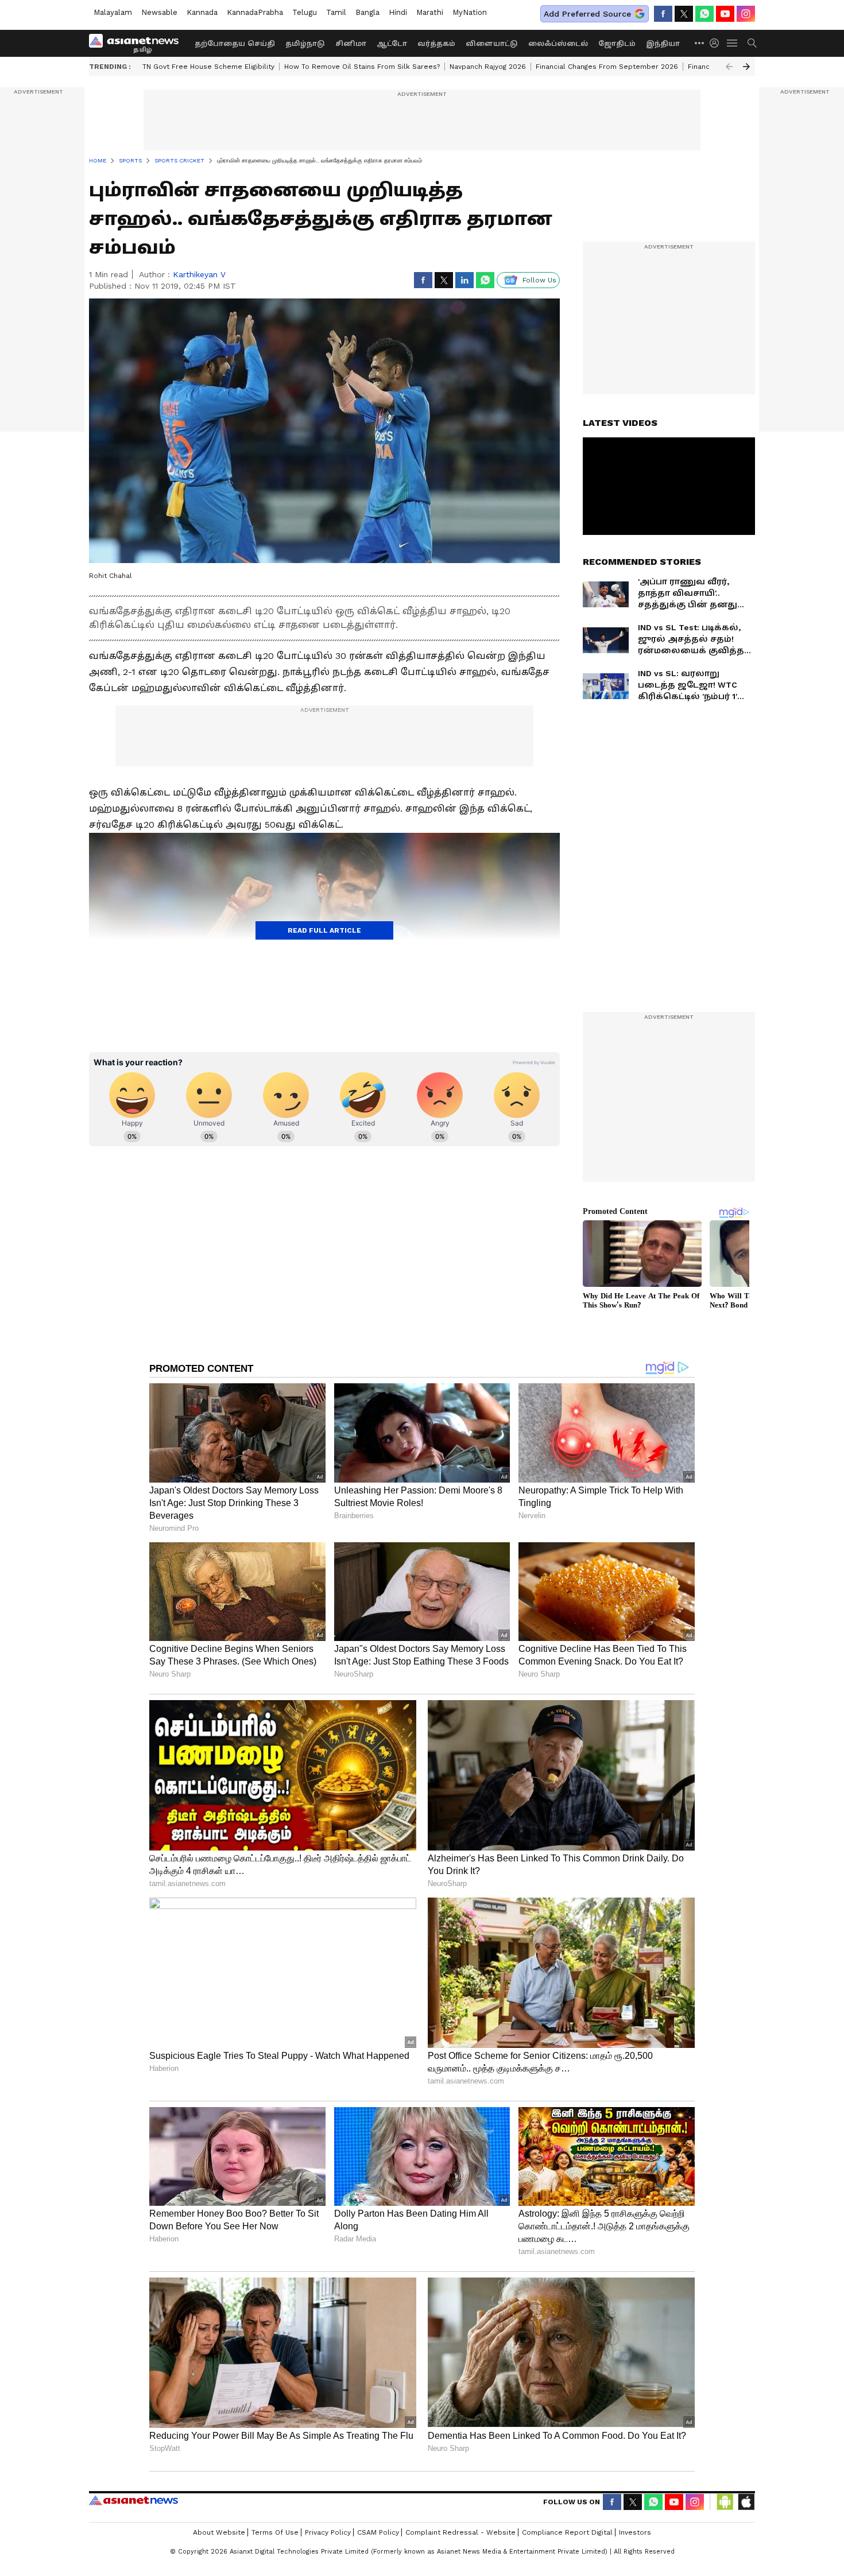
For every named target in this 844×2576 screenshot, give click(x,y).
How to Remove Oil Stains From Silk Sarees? (362, 67)
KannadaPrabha (255, 12)
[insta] (746, 14)
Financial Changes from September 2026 (607, 67)
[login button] (717, 43)
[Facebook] (663, 14)
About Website (219, 2532)
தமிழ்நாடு (305, 44)
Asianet (133, 2500)
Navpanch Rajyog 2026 (488, 67)
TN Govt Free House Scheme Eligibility (208, 67)
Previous (729, 67)
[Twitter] (684, 14)
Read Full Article (324, 930)
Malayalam (113, 12)
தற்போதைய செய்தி (235, 44)
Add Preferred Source (587, 14)
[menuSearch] (752, 43)
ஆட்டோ (392, 44)
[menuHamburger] (733, 43)
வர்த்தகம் (436, 44)
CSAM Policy (378, 2532)
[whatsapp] (704, 14)
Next (746, 67)
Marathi (430, 12)
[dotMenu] (700, 43)
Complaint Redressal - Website (460, 2532)
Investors (635, 2532)
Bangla (367, 12)
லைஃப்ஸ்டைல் (558, 44)
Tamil (336, 12)
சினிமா (351, 44)
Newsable (159, 12)
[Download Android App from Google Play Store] (725, 2502)
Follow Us (539, 280)
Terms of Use (275, 2532)
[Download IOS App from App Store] (746, 2502)
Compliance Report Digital (567, 2532)
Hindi (398, 12)
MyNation (470, 12)
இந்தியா (663, 44)
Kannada (202, 12)
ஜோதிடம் (617, 44)
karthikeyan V (199, 274)
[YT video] (725, 14)
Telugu (305, 12)
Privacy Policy (328, 2532)
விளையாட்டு (492, 44)
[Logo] (138, 43)
